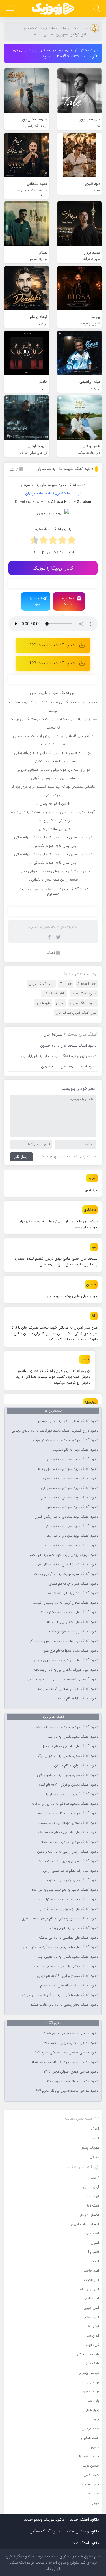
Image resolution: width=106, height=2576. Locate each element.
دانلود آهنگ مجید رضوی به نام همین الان (68, 1775)
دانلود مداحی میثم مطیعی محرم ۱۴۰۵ (71, 2033)
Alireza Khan (87, 984)
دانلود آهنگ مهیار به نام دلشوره (76, 1450)
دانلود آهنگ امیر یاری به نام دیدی (74, 1584)
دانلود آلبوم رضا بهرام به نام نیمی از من (71, 1871)
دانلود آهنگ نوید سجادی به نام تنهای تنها (68, 1469)
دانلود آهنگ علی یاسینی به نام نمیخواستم (68, 1833)
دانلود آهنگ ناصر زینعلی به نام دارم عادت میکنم (64, 2005)
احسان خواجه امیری (85, 2224)
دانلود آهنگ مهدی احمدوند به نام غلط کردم (67, 1727)
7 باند (95, 2178)
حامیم (95, 2447)
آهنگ (51, 953)
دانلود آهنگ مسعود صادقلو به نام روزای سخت (65, 1804)
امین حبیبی (91, 2308)
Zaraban (66, 984)
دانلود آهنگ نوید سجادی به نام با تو (72, 1526)
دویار (96, 2503)
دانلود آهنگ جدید (72, 485)
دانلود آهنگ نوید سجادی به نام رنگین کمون (66, 1517)
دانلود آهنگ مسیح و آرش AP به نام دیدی (68, 1976)
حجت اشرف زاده (87, 2456)
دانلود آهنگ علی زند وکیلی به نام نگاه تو (69, 1909)
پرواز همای (92, 2410)
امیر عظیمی (91, 2298)
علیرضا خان (43, 1003)
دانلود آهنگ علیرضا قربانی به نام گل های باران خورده (60, 1995)
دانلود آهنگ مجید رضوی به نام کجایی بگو (68, 1756)
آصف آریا (93, 2206)
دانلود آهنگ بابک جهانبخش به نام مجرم (69, 1986)
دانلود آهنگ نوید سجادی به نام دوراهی (70, 1488)
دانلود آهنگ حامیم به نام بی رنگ (74, 1928)
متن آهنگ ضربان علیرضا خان (76, 1013)
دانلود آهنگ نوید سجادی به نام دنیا (73, 1507)
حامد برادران (90, 2428)
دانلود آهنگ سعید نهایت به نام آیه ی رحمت (66, 1574)
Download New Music (33, 502)
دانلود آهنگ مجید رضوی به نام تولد (72, 1880)
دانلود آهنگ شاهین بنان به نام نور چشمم (68, 1421)
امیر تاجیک (91, 2280)
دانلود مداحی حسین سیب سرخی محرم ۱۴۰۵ (66, 2053)
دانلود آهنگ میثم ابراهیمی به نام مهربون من (66, 1966)
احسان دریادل (89, 2215)
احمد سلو (93, 2233)
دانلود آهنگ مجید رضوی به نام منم (73, 1737)
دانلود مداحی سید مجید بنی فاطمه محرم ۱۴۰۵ (65, 2062)
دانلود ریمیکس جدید (82, 2531)
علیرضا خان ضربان (44, 889)
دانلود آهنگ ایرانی (42, 984)
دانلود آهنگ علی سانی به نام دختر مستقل (68, 1612)
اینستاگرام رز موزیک (69, 601)
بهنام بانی (92, 2382)
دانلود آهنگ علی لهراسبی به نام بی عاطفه (69, 1938)
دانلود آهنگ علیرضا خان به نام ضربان (65, 469)
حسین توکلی (90, 2466)
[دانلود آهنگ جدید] (53, 8)
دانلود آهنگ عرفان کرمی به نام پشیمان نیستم (65, 1603)
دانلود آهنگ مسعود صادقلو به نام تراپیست (68, 1899)
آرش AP (93, 2326)
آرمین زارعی (91, 2187)
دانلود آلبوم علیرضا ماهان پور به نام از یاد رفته (66, 1670)
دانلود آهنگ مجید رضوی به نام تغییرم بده (68, 1957)
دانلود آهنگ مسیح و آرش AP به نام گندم (68, 1785)
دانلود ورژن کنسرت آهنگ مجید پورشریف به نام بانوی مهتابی (55, 1431)
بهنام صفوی (91, 2391)
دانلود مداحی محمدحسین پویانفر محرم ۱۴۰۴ (66, 2091)
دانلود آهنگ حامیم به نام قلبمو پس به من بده (65, 1890)
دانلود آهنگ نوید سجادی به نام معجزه (71, 1479)
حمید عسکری (90, 2484)
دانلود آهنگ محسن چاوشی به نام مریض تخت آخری (60, 1919)
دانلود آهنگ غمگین (45, 2531)
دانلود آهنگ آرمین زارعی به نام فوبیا (72, 1794)
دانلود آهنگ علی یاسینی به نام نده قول (70, 1746)
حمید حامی (91, 2475)
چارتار (95, 2419)
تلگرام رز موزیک (36, 601)
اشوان (95, 2243)
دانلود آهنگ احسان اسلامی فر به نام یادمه (68, 1689)
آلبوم (96, 2138)
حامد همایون (90, 2438)
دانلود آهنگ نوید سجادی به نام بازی (72, 1459)
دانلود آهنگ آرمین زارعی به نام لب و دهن (68, 1852)
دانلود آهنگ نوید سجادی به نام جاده (72, 1545)
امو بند (94, 2261)
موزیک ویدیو (90, 2148)
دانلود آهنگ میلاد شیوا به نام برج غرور (71, 1651)
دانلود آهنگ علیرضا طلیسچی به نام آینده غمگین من (61, 1947)
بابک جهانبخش (88, 2354)
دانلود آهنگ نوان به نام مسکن (76, 1766)
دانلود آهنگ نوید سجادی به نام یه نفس (69, 1498)
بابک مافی (92, 2363)
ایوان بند (93, 2336)
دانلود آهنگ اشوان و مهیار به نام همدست (68, 1861)
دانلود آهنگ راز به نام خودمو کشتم (73, 1632)
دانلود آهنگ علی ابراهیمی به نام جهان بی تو (66, 1660)
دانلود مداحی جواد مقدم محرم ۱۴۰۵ (73, 2081)
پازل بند (93, 2401)
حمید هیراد (91, 2493)
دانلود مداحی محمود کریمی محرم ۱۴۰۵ (71, 2043)
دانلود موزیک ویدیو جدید (44, 2519)
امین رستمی (91, 2317)
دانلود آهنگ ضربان (83, 1003)
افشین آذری (91, 2252)
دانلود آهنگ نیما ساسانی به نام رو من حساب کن (63, 1641)
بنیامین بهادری (89, 2373)
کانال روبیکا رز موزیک (53, 568)
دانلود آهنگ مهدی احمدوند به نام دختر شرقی (66, 1440)
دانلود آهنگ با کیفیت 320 (52, 645)
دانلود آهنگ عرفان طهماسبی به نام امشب (68, 1823)
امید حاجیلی (91, 2271)
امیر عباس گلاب (88, 2289)
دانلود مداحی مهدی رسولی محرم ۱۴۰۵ (71, 2072)
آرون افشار (92, 2196)
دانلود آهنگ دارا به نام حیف (78, 1699)
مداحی (94, 2157)
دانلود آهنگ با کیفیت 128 (52, 663)
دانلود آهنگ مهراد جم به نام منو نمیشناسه (68, 1813)
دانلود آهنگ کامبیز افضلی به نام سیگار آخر (68, 1565)
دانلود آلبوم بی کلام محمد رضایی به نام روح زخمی (62, 1679)
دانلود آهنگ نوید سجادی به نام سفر (73, 1536)
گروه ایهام (92, 2345)
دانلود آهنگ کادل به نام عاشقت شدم (72, 1593)
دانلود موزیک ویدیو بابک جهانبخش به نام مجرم (64, 1555)
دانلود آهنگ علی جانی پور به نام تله (72, 1622)
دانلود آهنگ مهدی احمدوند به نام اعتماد (69, 1842)
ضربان (60, 1003)
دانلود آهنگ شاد (54, 994)
